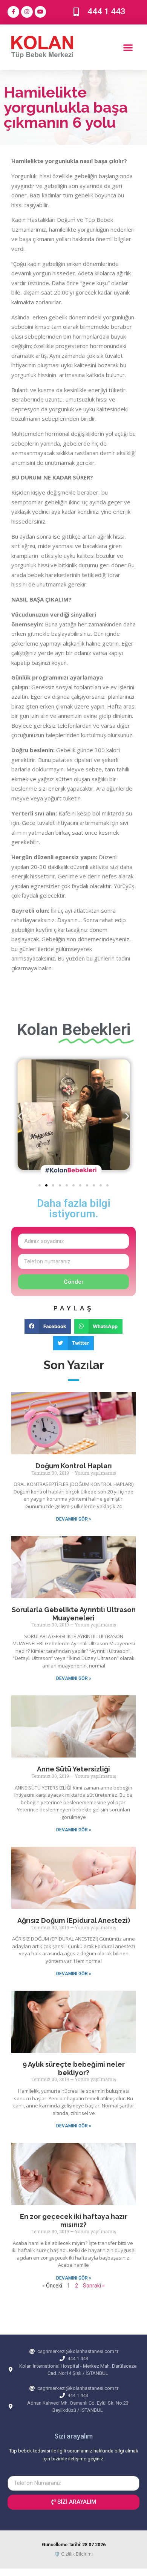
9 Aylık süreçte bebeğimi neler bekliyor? (74, 2068)
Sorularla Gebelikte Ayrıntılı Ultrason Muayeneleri (74, 1614)
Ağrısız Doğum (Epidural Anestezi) (74, 1920)
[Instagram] (27, 12)
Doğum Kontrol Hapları (74, 1466)
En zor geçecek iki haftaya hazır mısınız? (74, 2221)
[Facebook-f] (13, 12)
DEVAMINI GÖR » (74, 1519)
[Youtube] (41, 12)
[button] (128, 47)
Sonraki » (94, 2286)
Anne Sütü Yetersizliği (73, 1769)
